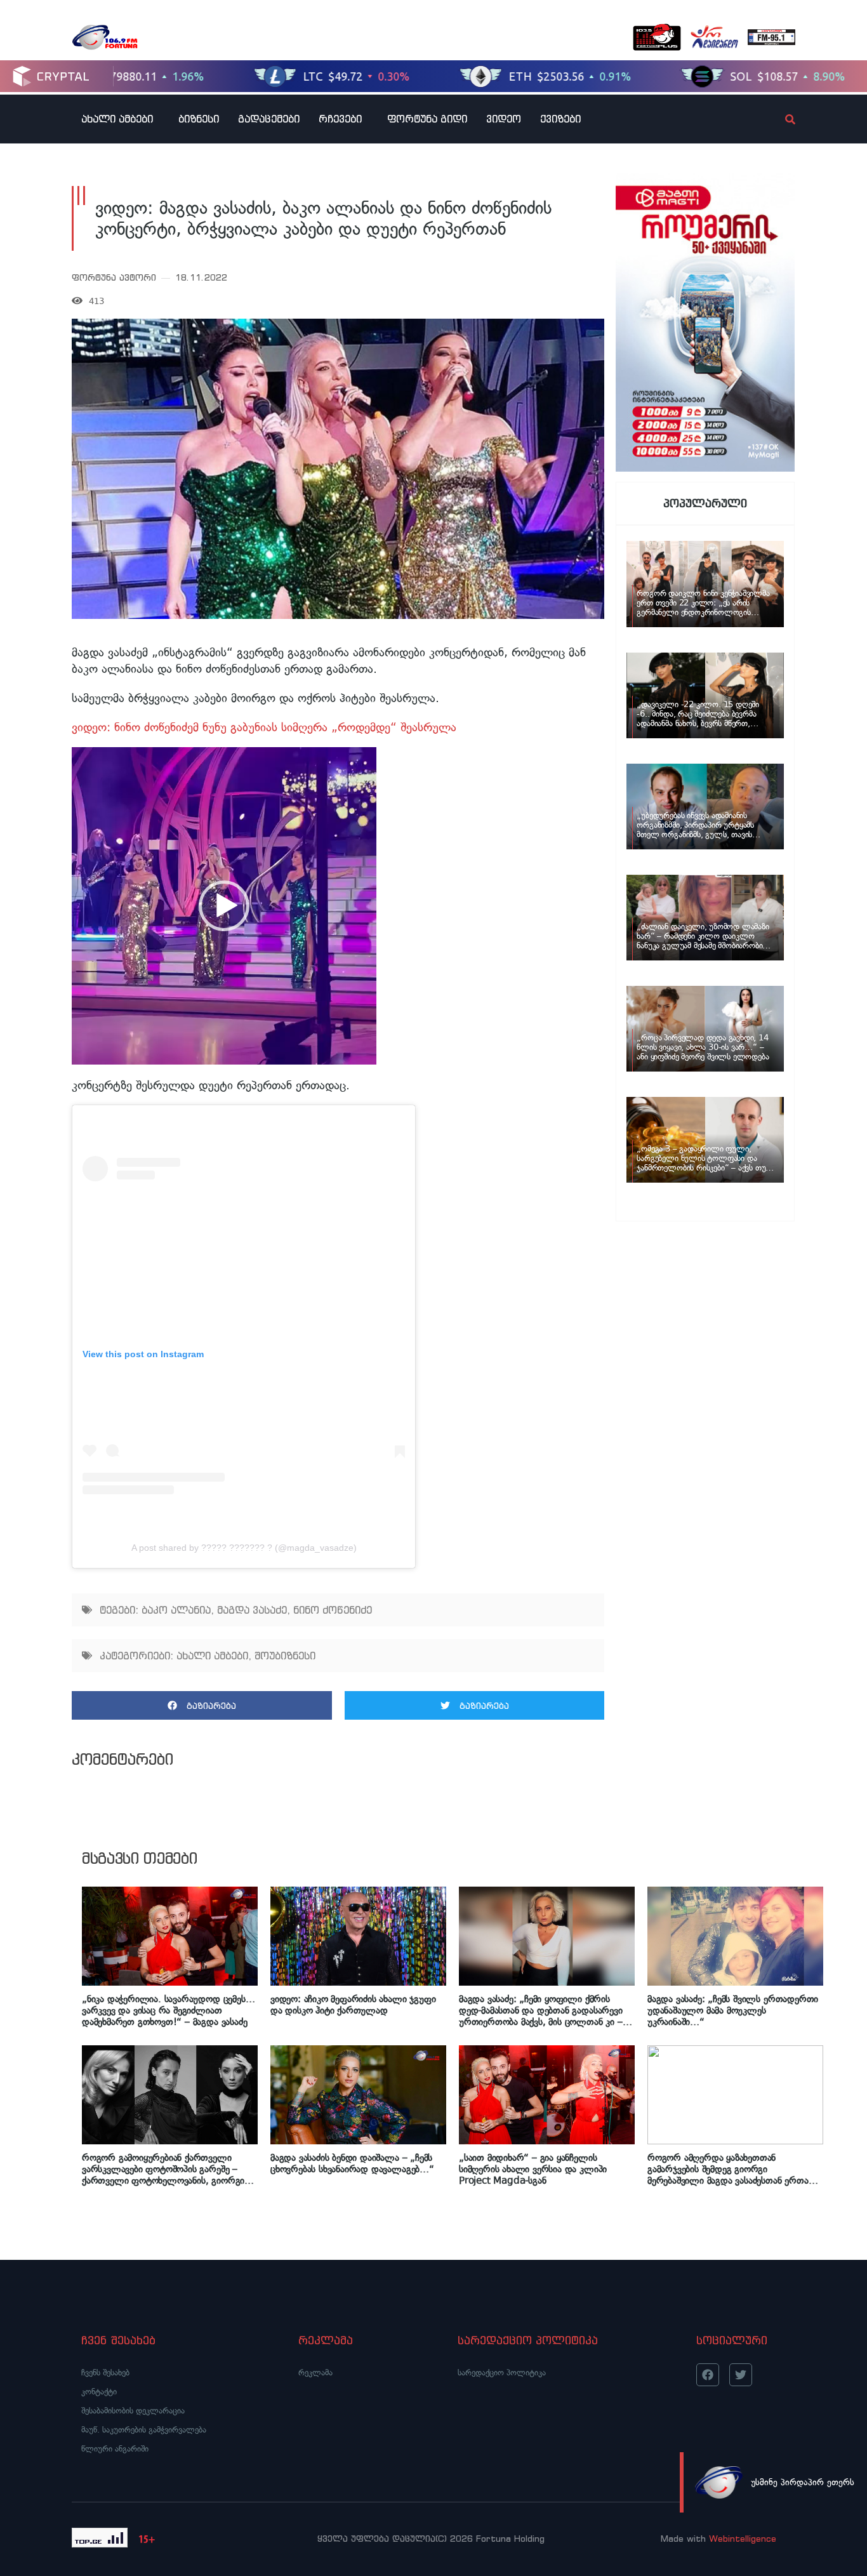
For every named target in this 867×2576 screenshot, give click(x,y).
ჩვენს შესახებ (105, 2373)
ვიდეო (504, 119)
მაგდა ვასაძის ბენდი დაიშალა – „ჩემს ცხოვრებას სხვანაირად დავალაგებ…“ (352, 2163)
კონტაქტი (99, 2392)
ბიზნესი (199, 119)
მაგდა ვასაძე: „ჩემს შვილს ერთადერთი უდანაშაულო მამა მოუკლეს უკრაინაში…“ (733, 2010)
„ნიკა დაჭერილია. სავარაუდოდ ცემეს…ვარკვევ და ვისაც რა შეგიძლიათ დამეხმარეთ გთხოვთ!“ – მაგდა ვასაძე (168, 2010)
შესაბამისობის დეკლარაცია (133, 2411)
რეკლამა (315, 2373)
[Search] (779, 119)
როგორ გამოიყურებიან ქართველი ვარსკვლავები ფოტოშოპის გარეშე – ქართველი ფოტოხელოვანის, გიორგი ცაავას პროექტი (163, 2169)
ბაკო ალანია (176, 1610)
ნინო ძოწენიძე (333, 1610)
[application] (224, 906)
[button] (224, 906)
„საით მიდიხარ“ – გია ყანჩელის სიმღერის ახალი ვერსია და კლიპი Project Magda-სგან (533, 2169)
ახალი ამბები (117, 119)
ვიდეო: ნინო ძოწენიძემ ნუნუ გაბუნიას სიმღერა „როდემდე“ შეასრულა (264, 727)
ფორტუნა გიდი (427, 119)
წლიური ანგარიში (115, 2449)
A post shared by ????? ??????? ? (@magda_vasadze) (244, 1548)
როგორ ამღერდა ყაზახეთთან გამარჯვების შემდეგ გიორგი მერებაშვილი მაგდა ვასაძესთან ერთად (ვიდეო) (731, 2169)
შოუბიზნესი (285, 1656)
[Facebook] (708, 2375)
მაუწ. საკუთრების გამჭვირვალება (144, 2430)
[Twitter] (741, 2375)
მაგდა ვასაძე (252, 1610)
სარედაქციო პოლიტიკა (502, 2373)
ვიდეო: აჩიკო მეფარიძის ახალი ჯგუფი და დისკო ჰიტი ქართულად (353, 2005)
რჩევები (340, 119)
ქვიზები (560, 119)
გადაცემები (269, 119)
